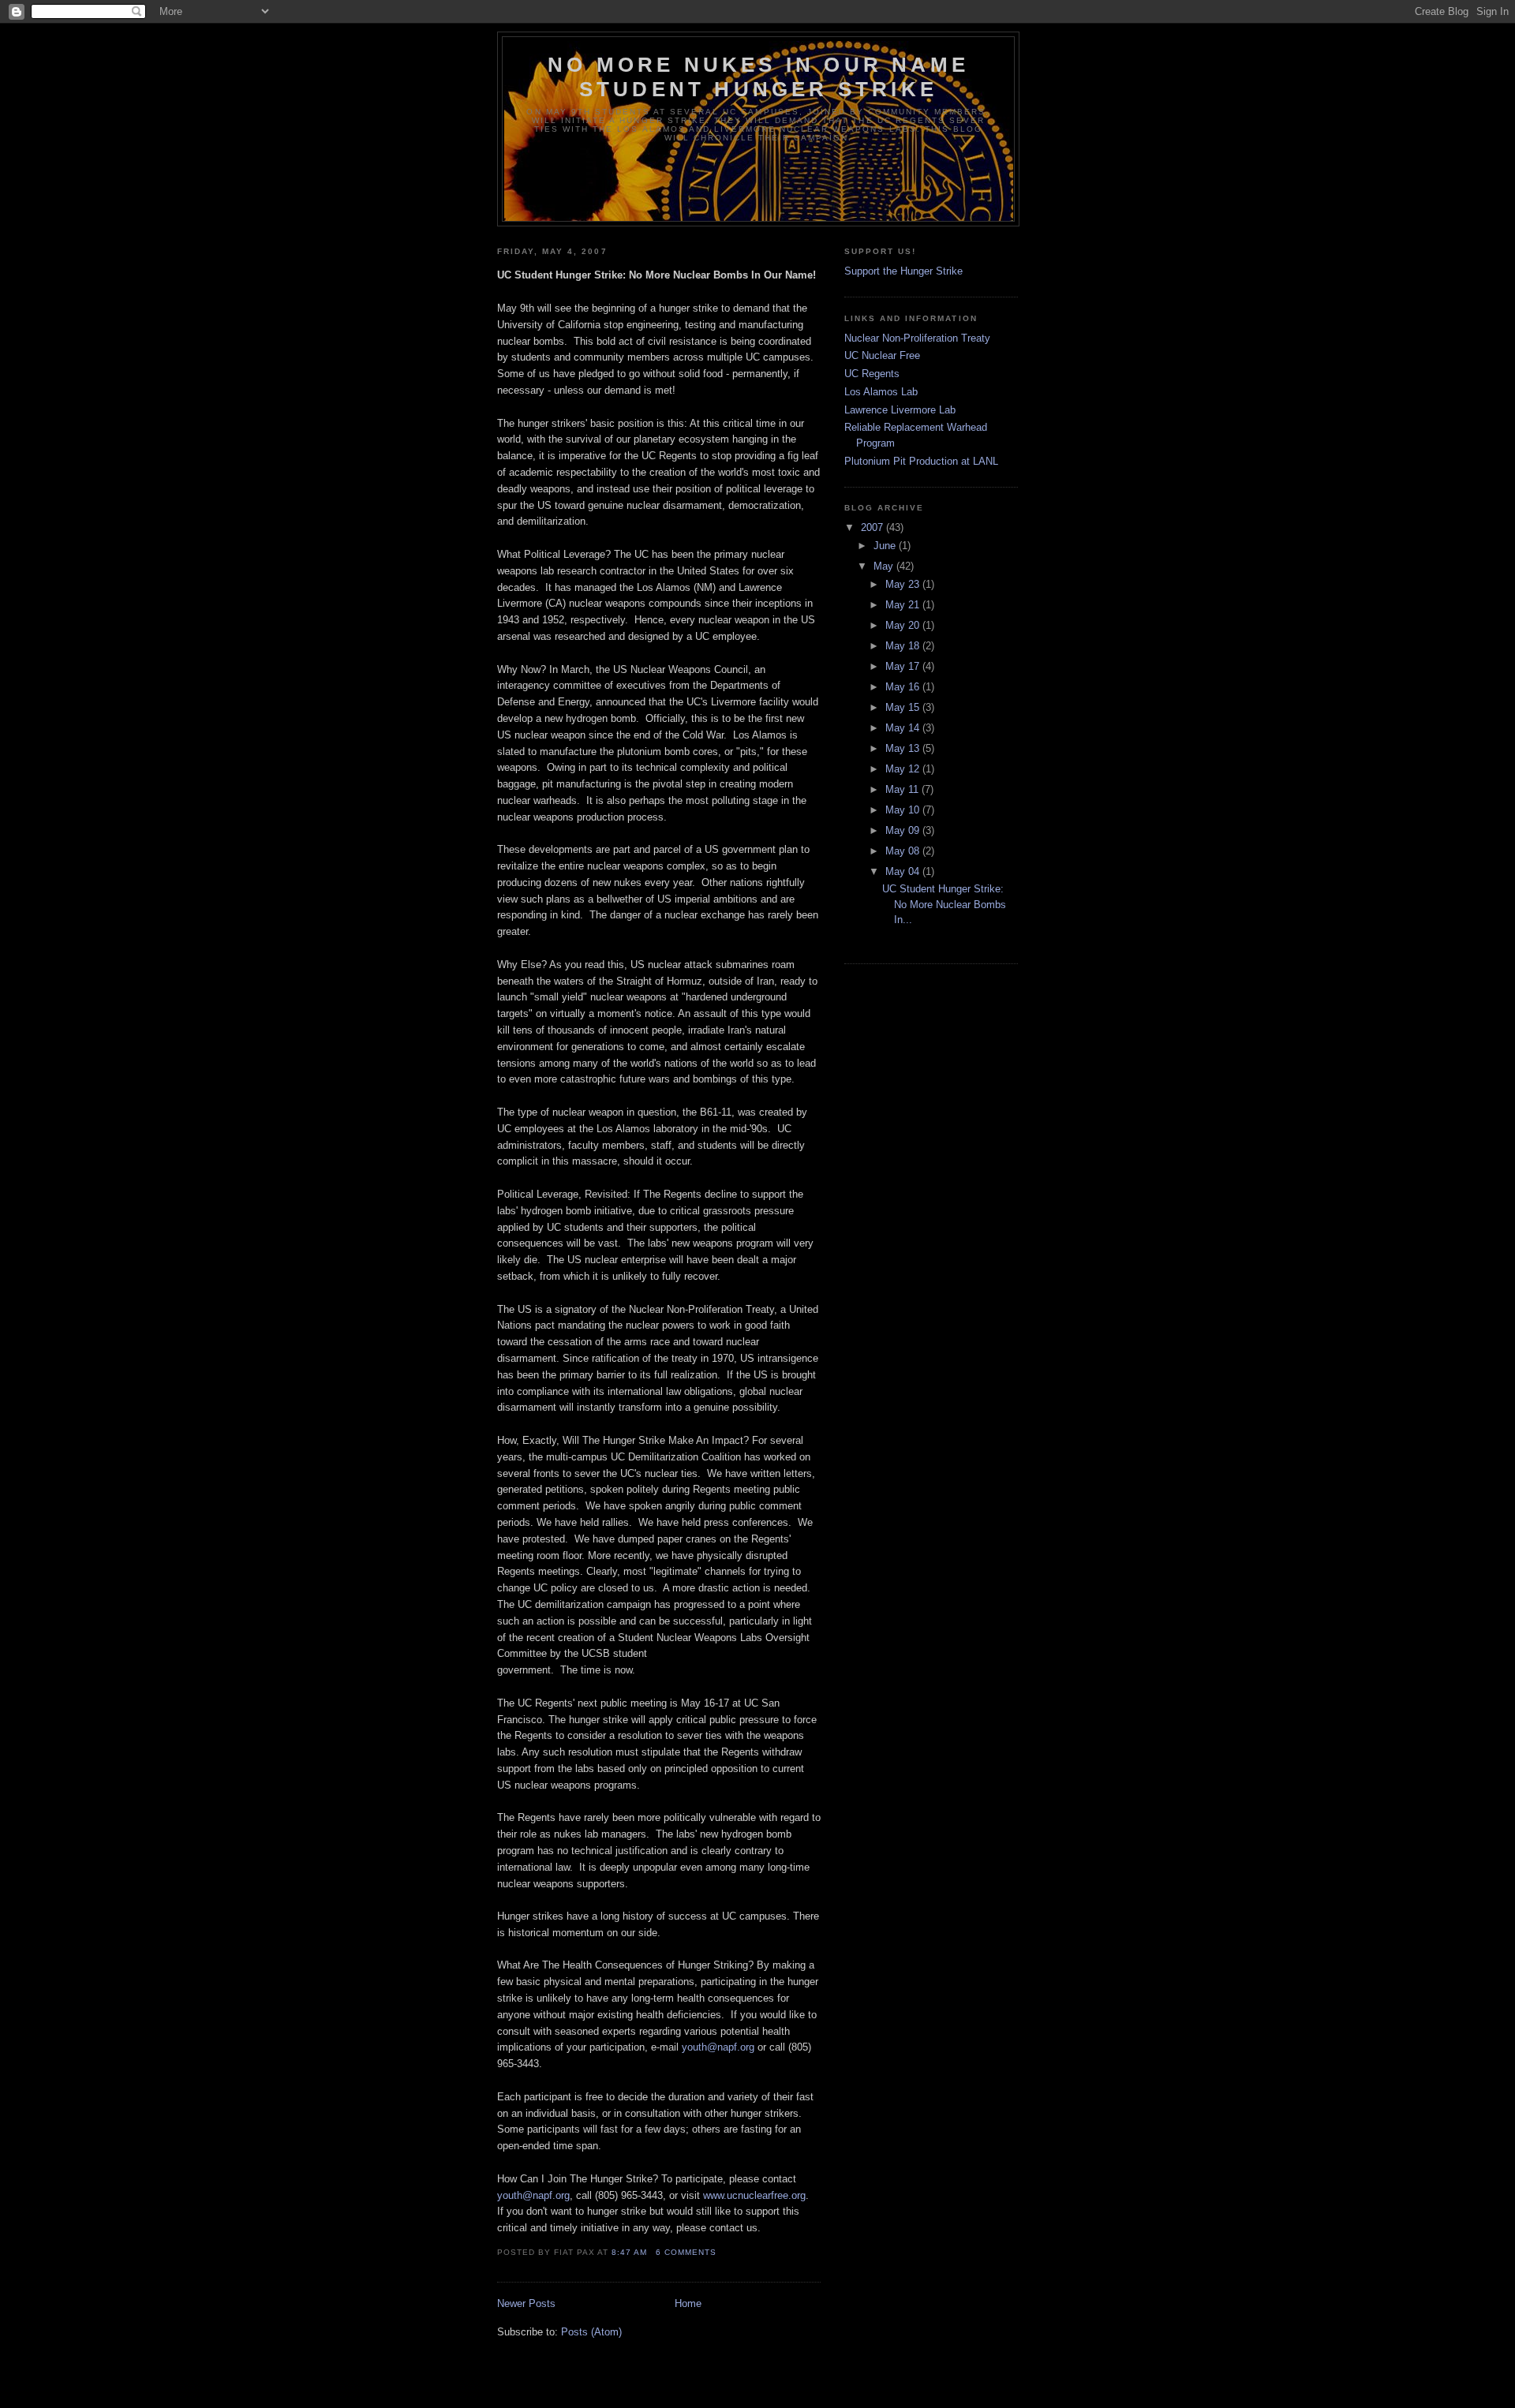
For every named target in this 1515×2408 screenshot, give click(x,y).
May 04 (904, 871)
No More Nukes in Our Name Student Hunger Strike (758, 77)
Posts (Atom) (591, 2332)
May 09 (904, 830)
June (886, 546)
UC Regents (872, 374)
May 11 (903, 789)
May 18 (904, 646)
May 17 (904, 666)
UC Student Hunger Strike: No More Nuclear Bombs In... (944, 904)
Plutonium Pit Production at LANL (921, 461)
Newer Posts (526, 2303)
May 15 (904, 707)
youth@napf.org (718, 2047)
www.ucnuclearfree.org (754, 2195)
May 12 (904, 769)
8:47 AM (629, 2252)
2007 (873, 527)
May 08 (904, 851)
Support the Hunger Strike (903, 271)
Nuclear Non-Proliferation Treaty (917, 338)
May (885, 566)
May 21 (904, 605)
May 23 (904, 584)
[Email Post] (721, 2252)
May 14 (904, 728)
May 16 (904, 687)
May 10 (904, 810)
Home (688, 2303)
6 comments (686, 2252)
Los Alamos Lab (881, 392)
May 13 (904, 748)
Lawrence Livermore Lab (900, 410)
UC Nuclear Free (882, 355)
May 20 (904, 625)
